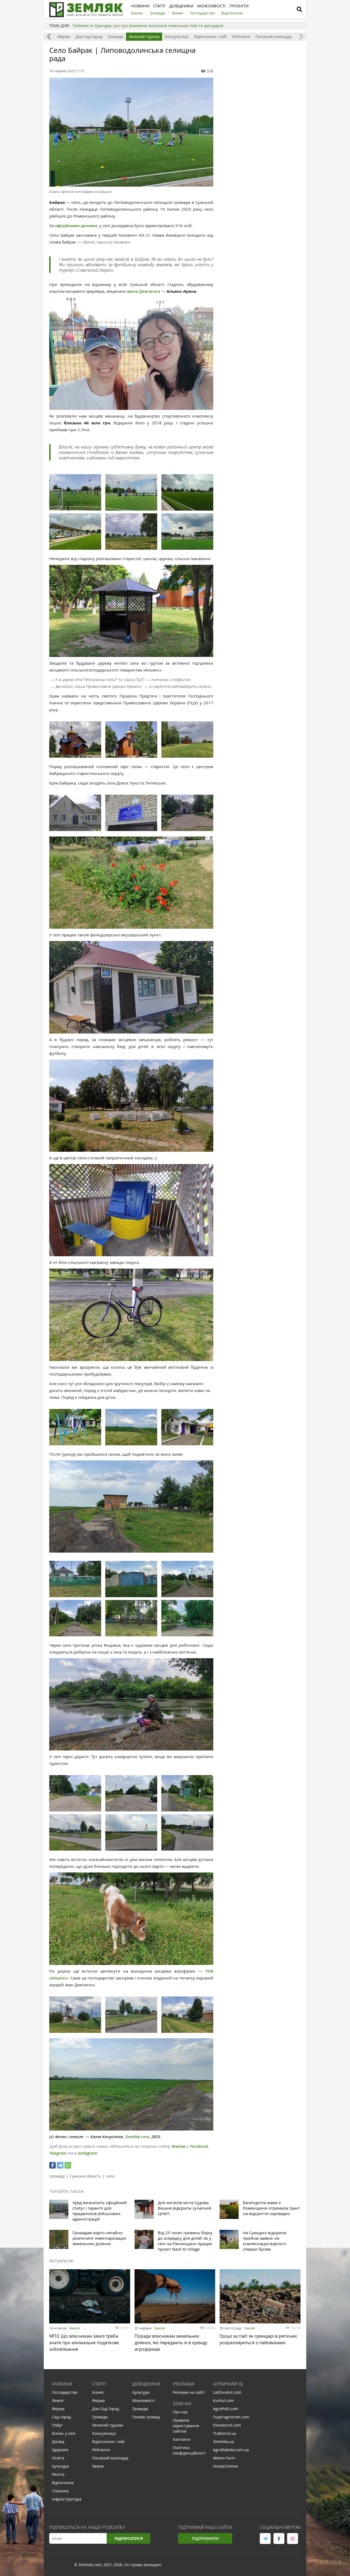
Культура (60, 2466)
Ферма (64, 37)
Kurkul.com (223, 2400)
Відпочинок (63, 2483)
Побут (57, 2425)
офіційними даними (76, 226)
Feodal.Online (226, 2466)
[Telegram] (60, 2165)
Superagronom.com (231, 2417)
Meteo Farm (224, 2458)
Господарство (65, 2392)
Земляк (179, 2146)
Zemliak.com (137, 2137)
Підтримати (205, 2538)
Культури (141, 2392)
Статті (99, 2384)
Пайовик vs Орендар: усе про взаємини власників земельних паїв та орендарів (148, 26)
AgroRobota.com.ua (231, 2450)
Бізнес (98, 2392)
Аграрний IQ (228, 2384)
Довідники (146, 2384)
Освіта (58, 2458)
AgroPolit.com (226, 2409)
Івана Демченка (143, 291)
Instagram (87, 2153)
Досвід (58, 2442)
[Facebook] (52, 2165)
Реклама (184, 2384)
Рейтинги (241, 37)
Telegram (58, 2153)
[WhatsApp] (68, 2165)
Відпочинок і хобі (210, 37)
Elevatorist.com (227, 2425)
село (110, 2176)
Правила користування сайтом (186, 2426)
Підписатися (129, 2538)
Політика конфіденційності (189, 2450)
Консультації (177, 37)
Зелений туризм (144, 37)
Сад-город (61, 2417)
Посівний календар (274, 37)
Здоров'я (60, 2450)
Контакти (182, 2439)
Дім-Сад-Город (89, 37)
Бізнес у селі (64, 2433)
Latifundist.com (227, 2392)
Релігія (58, 2474)
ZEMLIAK (182, 2404)
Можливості (144, 2400)
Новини (62, 2384)
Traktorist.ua (224, 2433)
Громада (116, 37)
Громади (140, 2409)
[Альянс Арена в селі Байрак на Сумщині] (131, 132)
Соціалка (60, 2491)
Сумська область (85, 2176)
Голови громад (146, 2417)
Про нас (180, 2412)
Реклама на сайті (189, 2392)
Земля (74, 2328)
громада (57, 2176)
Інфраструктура (67, 2499)
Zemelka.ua (224, 2442)
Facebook (199, 2146)
